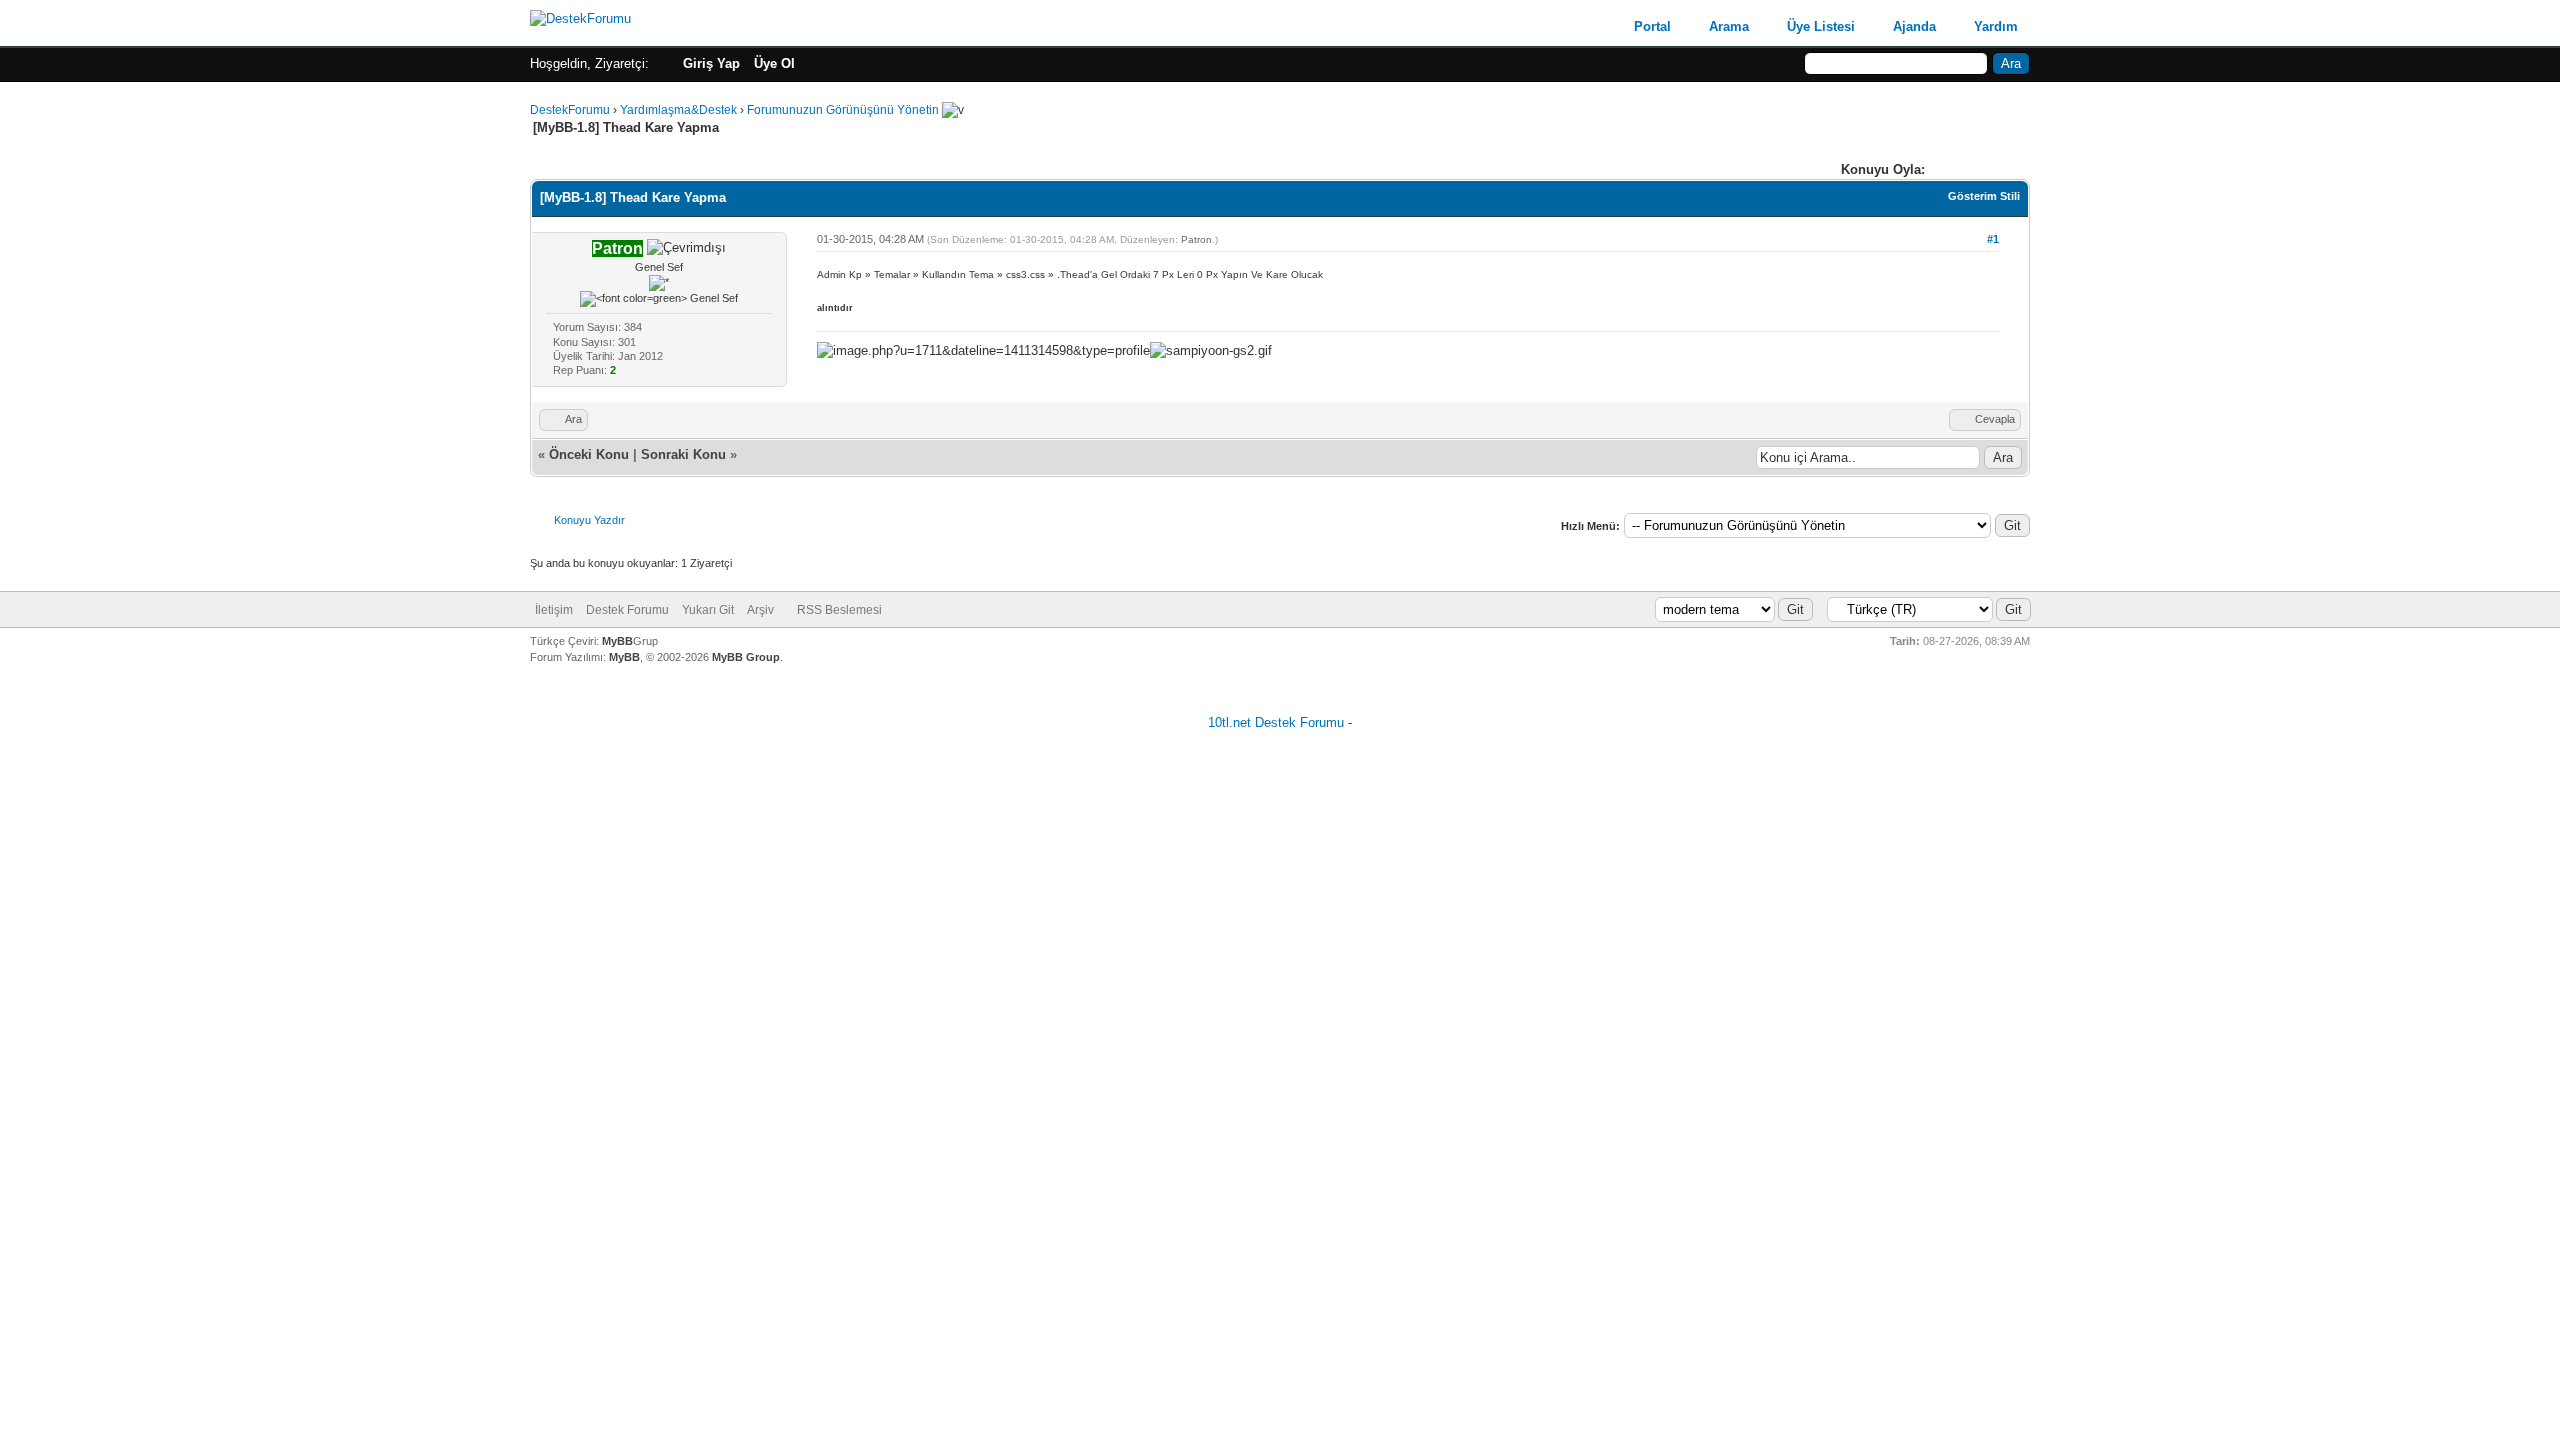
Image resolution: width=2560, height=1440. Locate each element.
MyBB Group (746, 657)
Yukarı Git (708, 610)
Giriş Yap (711, 63)
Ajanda (1914, 26)
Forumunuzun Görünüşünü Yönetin (843, 110)
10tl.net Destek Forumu (1276, 722)
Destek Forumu (627, 610)
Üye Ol (774, 63)
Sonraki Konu (683, 454)
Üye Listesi (1821, 26)
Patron (1196, 239)
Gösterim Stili (1984, 196)
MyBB (617, 641)
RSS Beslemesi (839, 610)
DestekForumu (570, 110)
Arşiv (760, 610)
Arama (1729, 26)
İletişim (554, 610)
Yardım (1996, 26)
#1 (1993, 239)
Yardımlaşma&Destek (678, 110)
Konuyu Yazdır (589, 520)
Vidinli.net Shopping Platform (1280, 746)
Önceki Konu (589, 454)
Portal (1652, 26)
